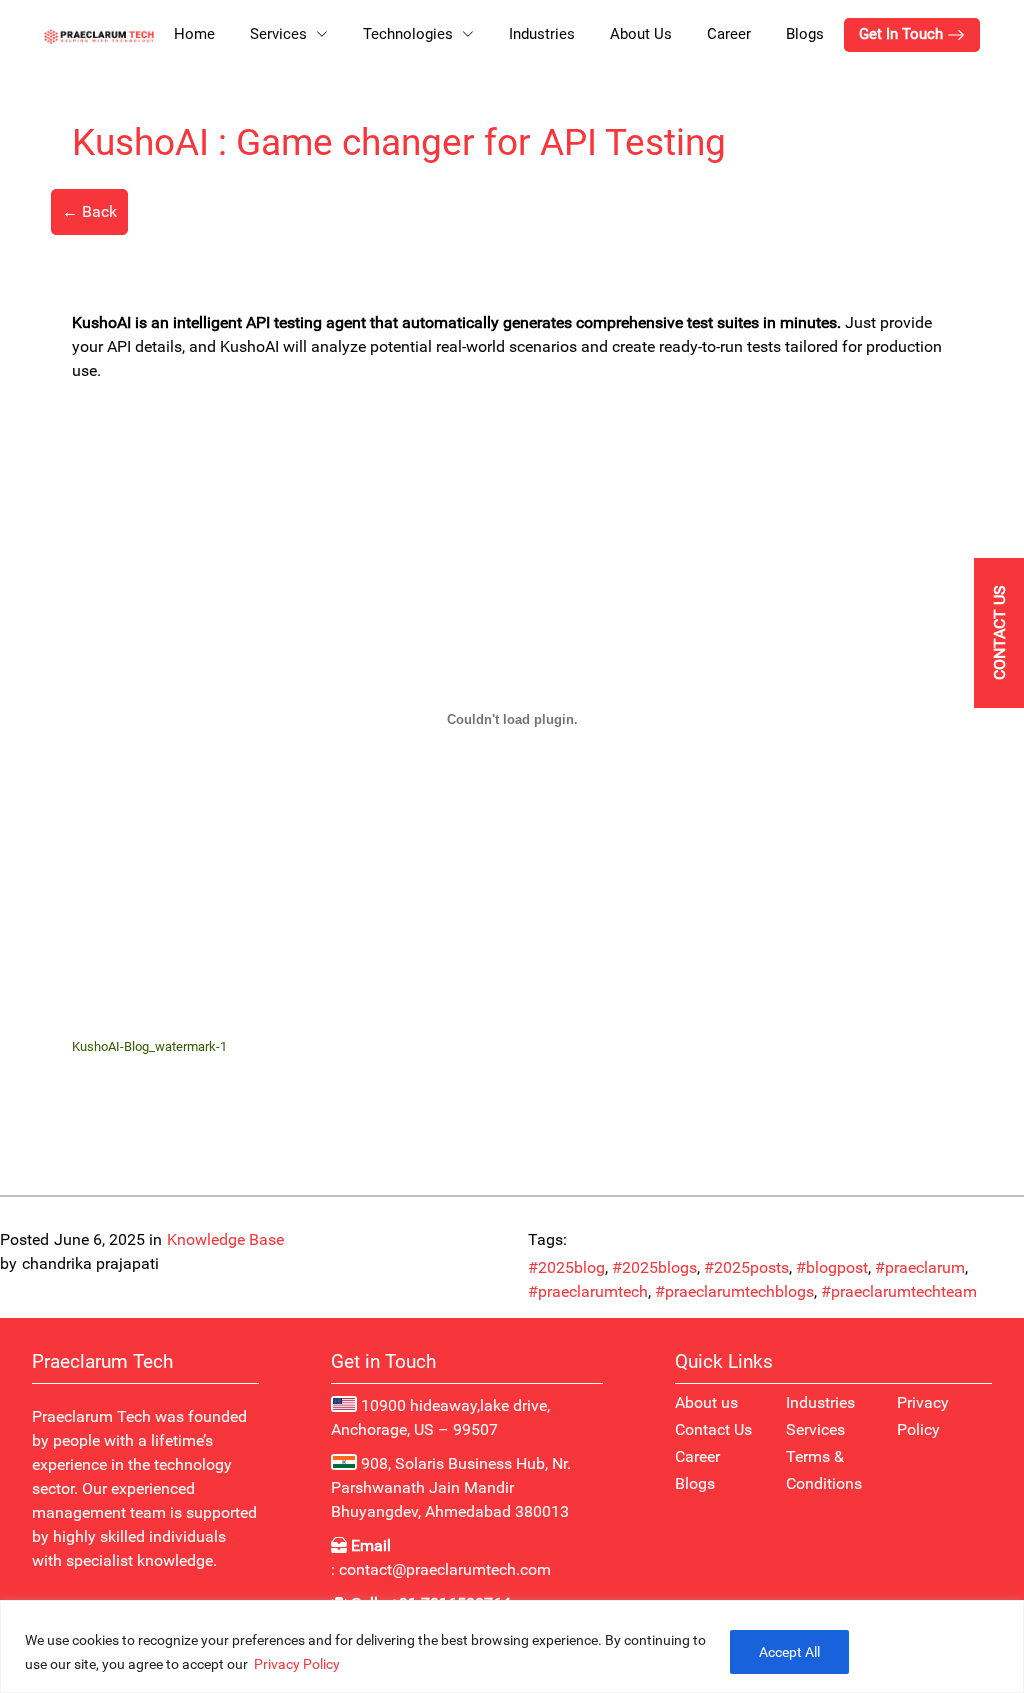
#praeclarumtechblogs (734, 1292)
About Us (641, 34)
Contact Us (713, 1429)
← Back (89, 211)
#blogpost (832, 1268)
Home (194, 34)
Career (729, 34)
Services (815, 1429)
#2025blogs (654, 1268)
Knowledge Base (225, 1240)
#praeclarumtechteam (899, 1292)
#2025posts (746, 1268)
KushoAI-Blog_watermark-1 (149, 1046)
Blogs (805, 34)
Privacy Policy (297, 1664)
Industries (542, 34)
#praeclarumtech (588, 1292)
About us (706, 1402)
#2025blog (566, 1268)
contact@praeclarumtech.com (445, 1569)
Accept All (789, 1652)
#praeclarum (920, 1268)
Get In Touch (903, 34)
